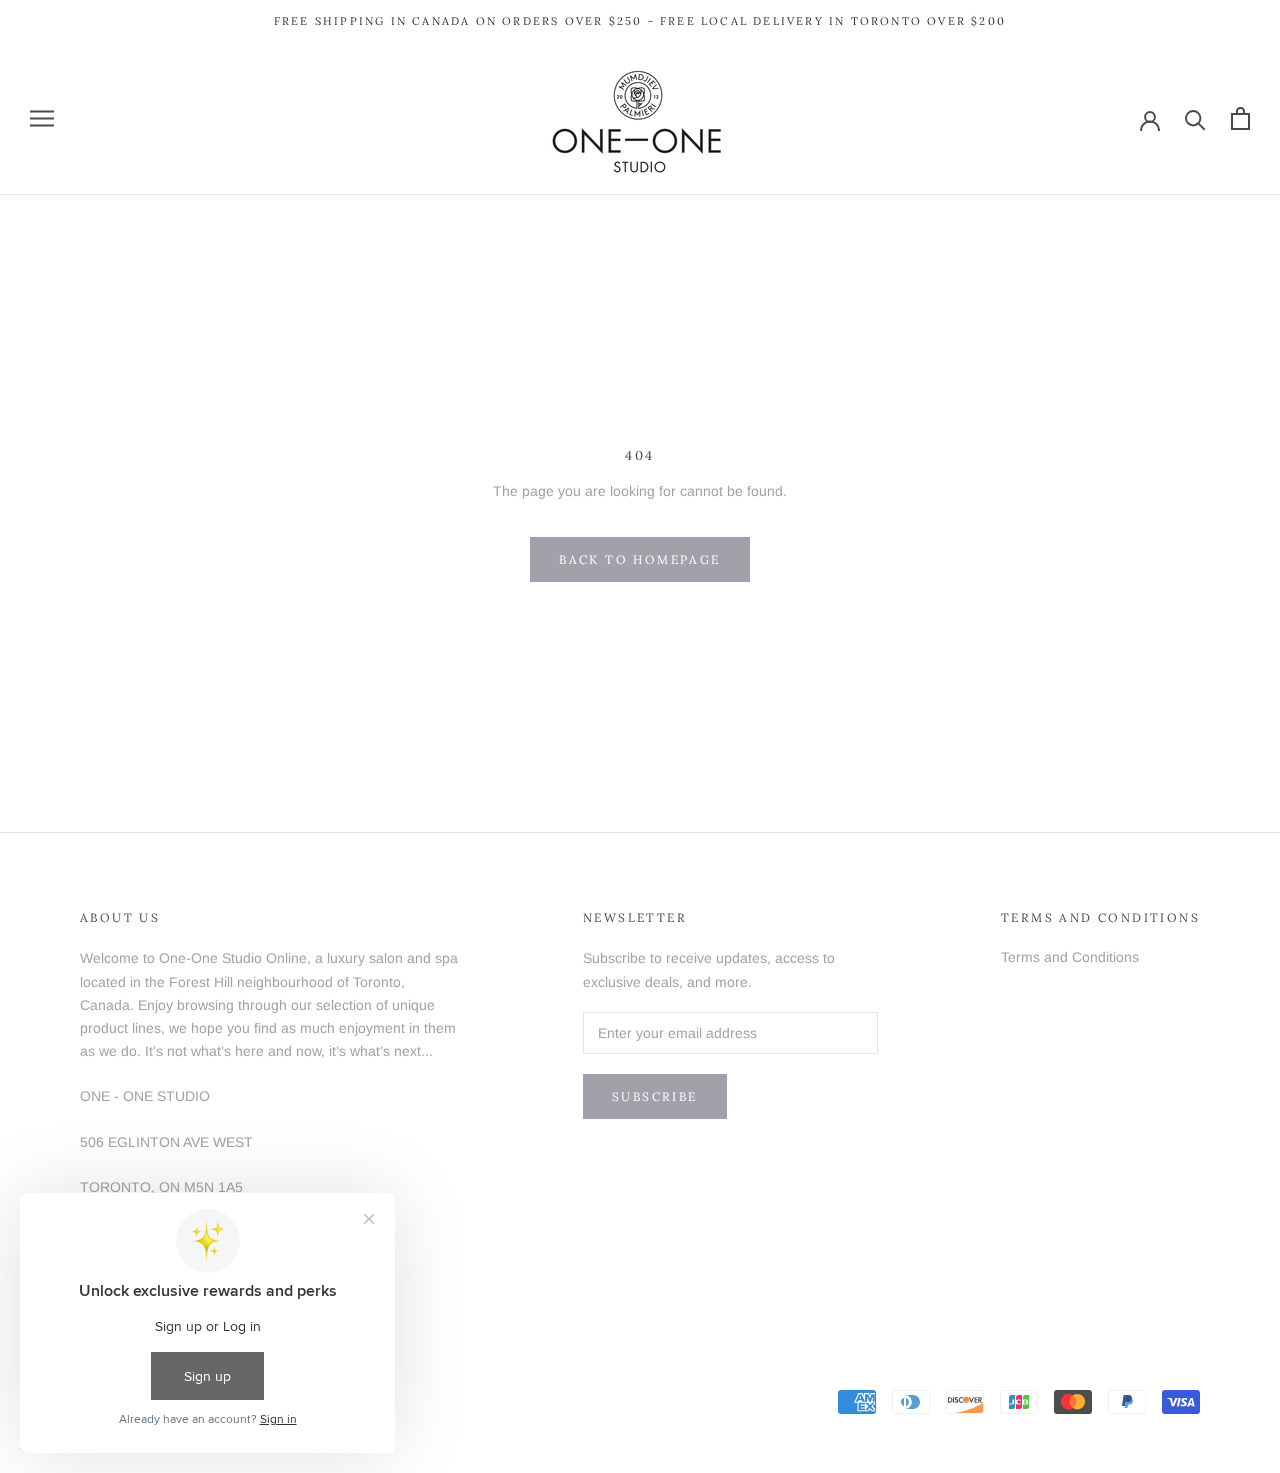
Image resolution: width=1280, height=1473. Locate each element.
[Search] (1195, 118)
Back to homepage (639, 559)
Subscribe (655, 1096)
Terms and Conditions (1070, 957)
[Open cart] (1240, 118)
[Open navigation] (42, 118)
